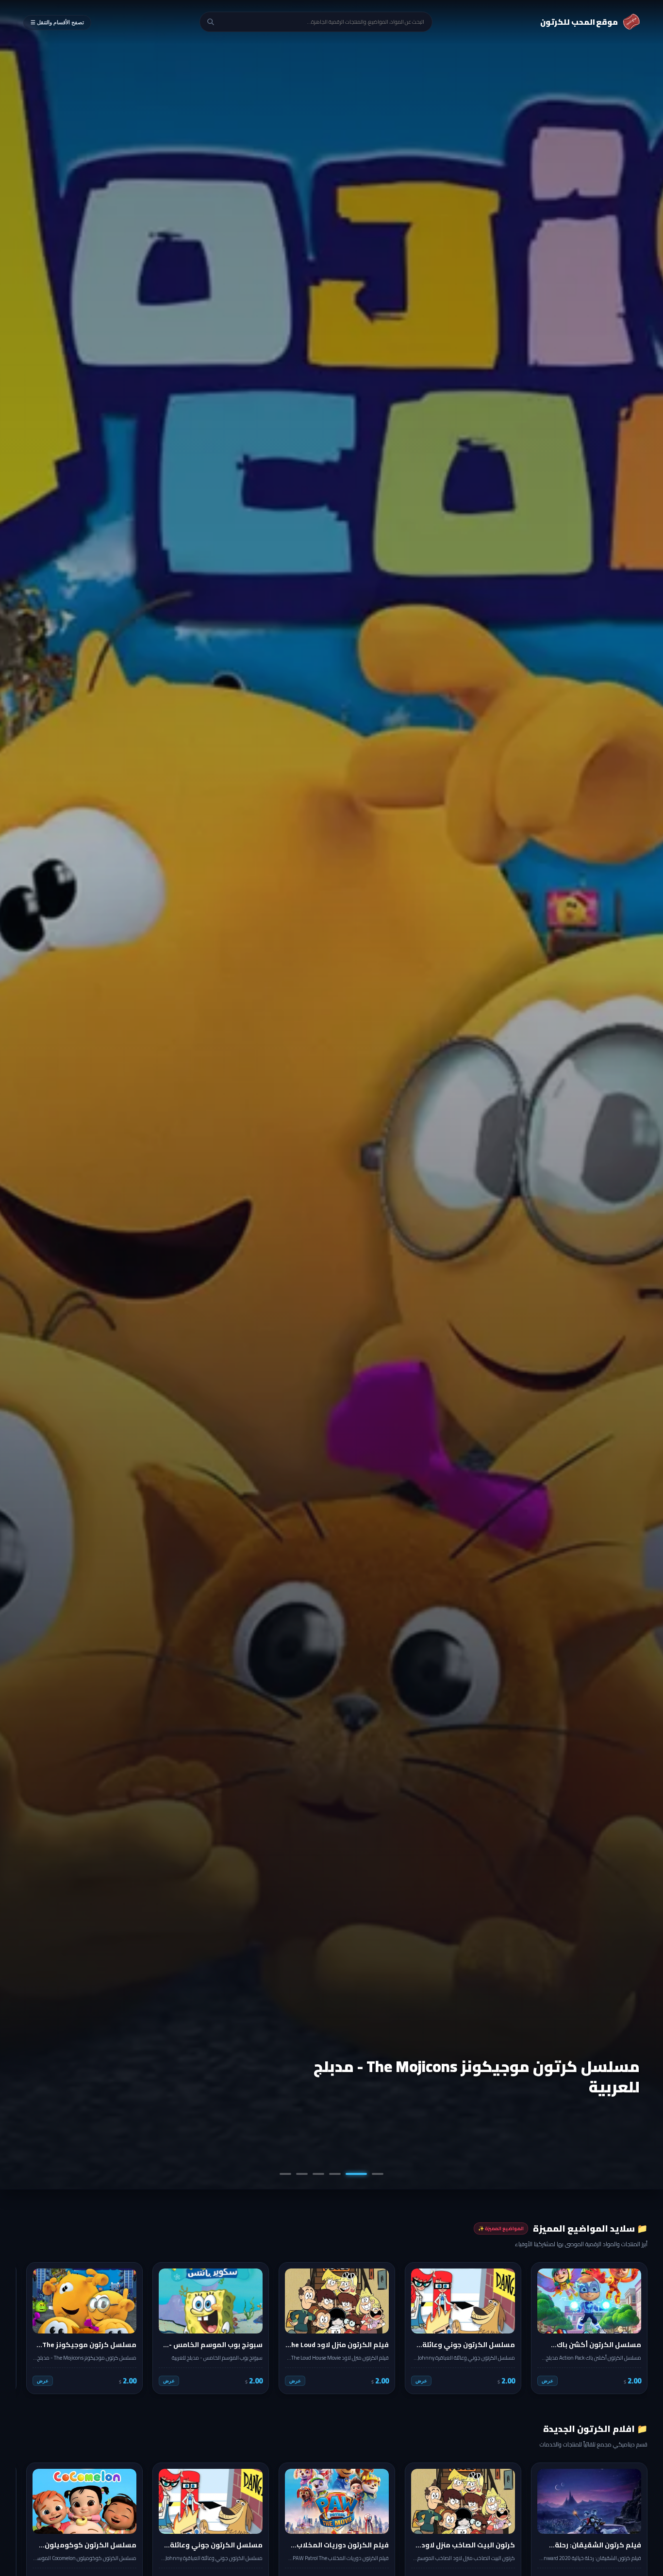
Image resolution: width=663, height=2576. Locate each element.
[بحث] (211, 22)
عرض (547, 2381)
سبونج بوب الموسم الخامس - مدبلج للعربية (486, 2087)
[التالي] (30, 2328)
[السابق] (633, 2328)
